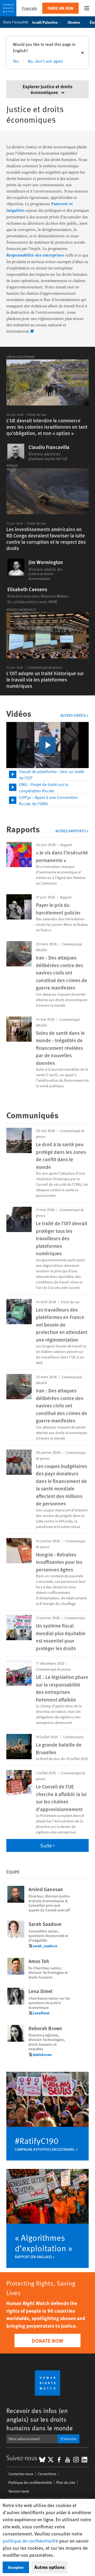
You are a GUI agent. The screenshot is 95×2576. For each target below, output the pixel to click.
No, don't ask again (45, 61)
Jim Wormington (46, 562)
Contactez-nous (21, 2474)
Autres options (49, 2567)
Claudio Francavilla (49, 447)
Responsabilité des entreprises (35, 255)
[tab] (47, 775)
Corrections (47, 2474)
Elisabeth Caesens (27, 589)
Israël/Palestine (45, 22)
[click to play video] (47, 745)
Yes (16, 61)
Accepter (16, 2567)
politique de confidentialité (30, 2541)
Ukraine (74, 22)
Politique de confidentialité (30, 2482)
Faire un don (60, 8)
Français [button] (29, 8)
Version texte (19, 2491)
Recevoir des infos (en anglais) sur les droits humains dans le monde (40, 2419)
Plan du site (66, 2482)
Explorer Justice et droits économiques (48, 89)
